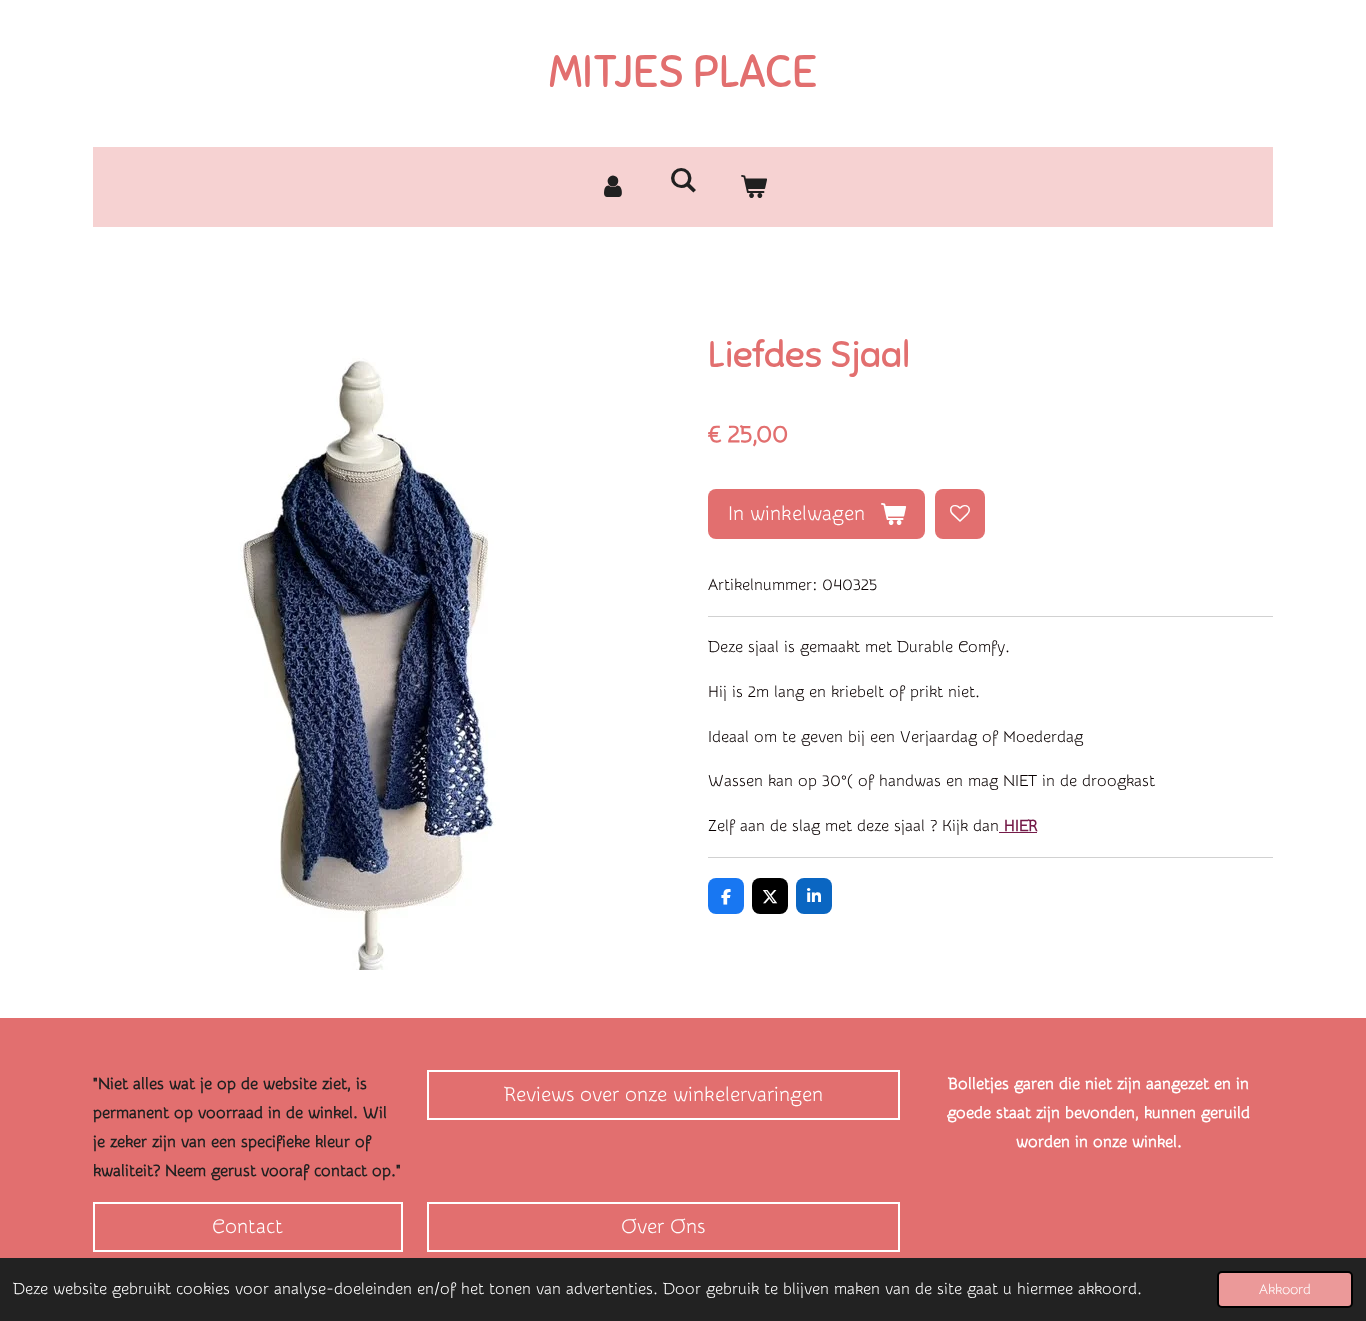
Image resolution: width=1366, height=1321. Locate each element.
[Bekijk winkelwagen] (753, 187)
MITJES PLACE (683, 72)
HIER (1018, 826)
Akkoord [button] (1285, 1289)
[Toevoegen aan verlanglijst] (960, 514)
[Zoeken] (683, 180)
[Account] (613, 187)
